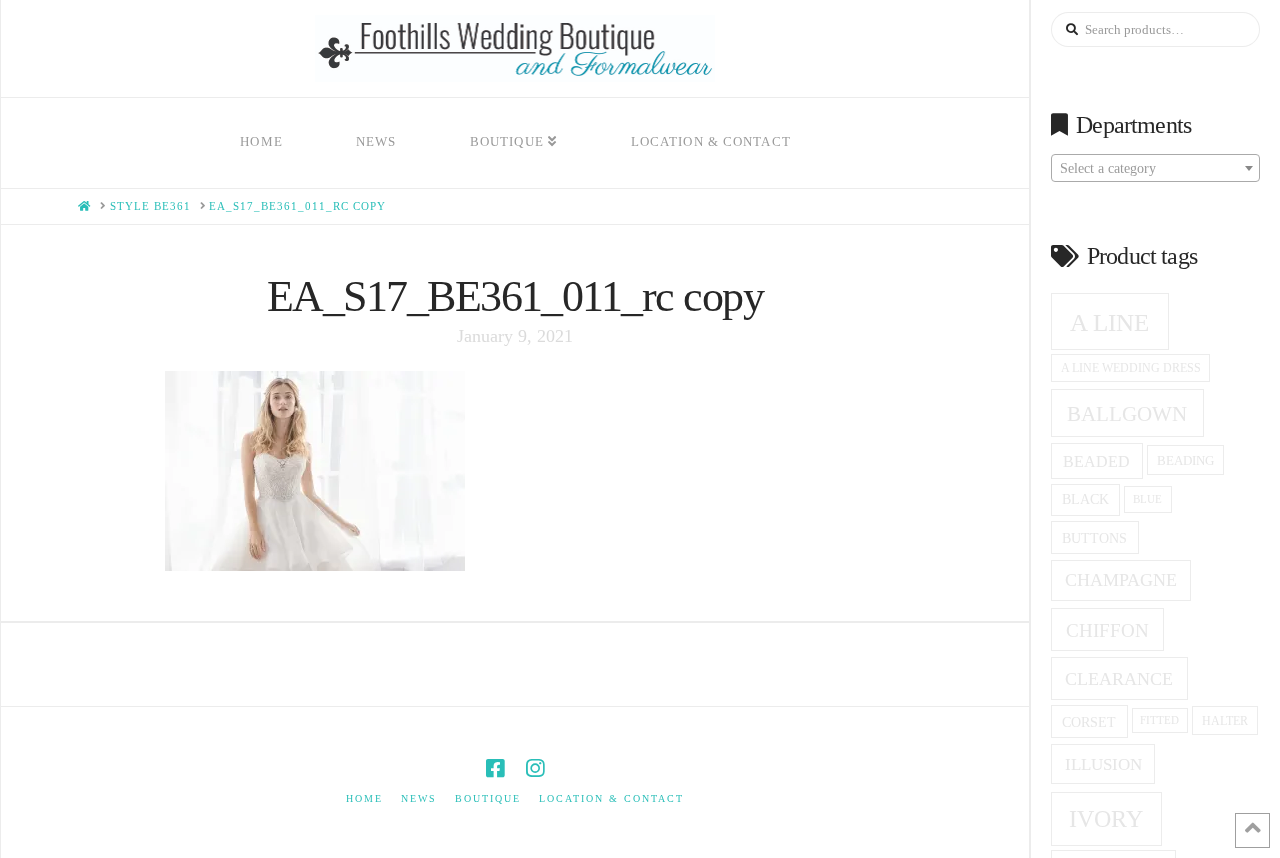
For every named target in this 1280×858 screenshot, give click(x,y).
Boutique (488, 798)
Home (364, 798)
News (419, 798)
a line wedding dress (1131, 368)
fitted (1159, 720)
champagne (1121, 580)
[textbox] (1155, 169)
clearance (1119, 679)
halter (1225, 721)
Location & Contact (611, 798)
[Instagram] (535, 768)
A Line (1109, 322)
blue (1147, 499)
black (1085, 499)
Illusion (1103, 764)
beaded (1096, 461)
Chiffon (1107, 630)
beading (1185, 460)
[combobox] (1155, 168)
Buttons (1094, 538)
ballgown (1127, 414)
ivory (1106, 819)
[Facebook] (495, 768)
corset (1089, 722)
